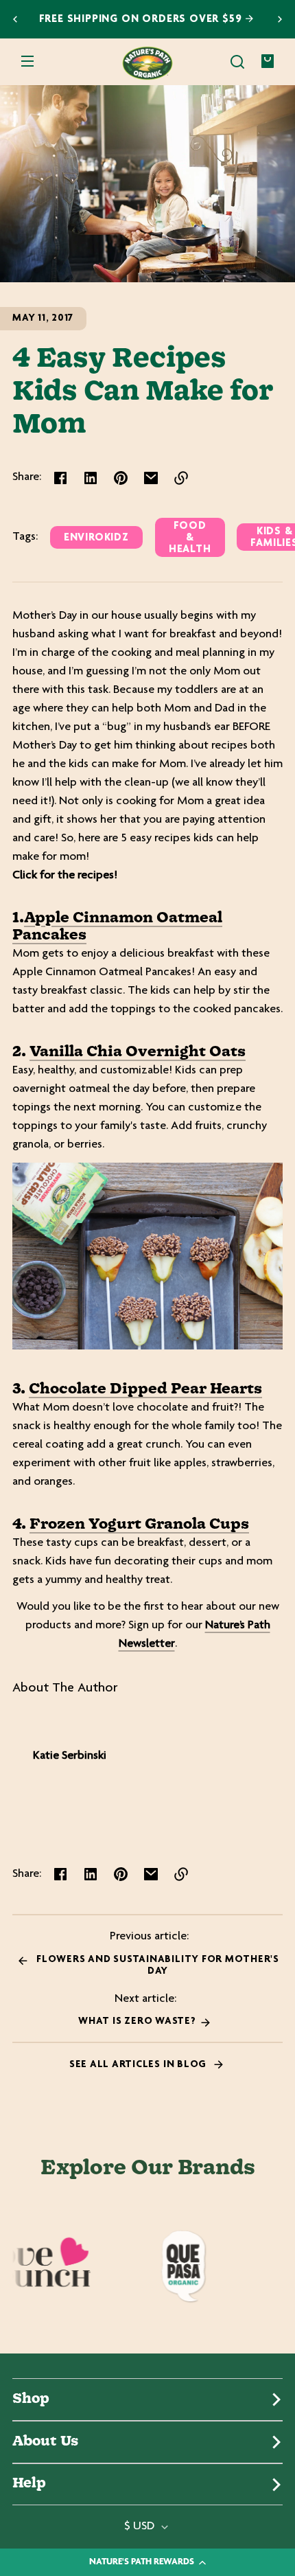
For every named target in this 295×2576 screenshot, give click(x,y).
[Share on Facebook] (60, 478)
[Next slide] (280, 19)
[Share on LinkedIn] (91, 478)
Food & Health (190, 538)
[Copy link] (181, 478)
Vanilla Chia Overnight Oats (138, 1052)
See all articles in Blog (139, 2065)
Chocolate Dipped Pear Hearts (145, 1389)
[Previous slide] (15, 19)
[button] (237, 62)
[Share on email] (151, 478)
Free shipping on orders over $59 (142, 20)
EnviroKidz (96, 538)
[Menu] (27, 62)
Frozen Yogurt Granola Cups (139, 1525)
